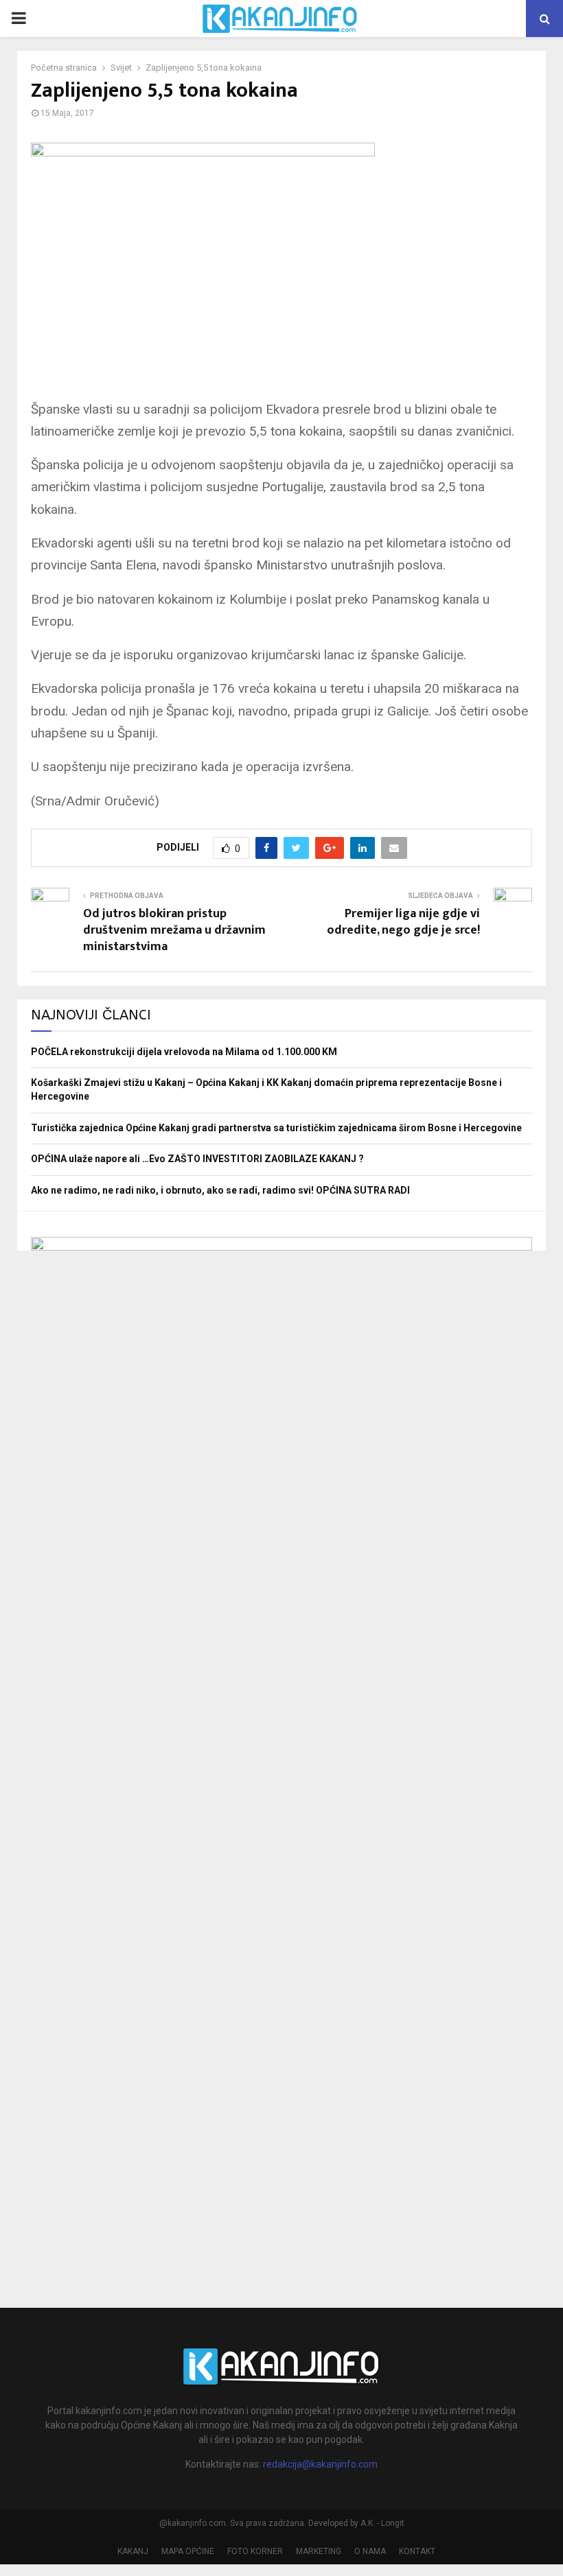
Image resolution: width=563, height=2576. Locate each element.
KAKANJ (133, 2551)
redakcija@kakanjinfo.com (320, 2464)
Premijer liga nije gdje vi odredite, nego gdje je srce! (403, 922)
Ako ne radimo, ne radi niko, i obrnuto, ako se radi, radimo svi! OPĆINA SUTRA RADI (220, 1190)
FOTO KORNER (255, 2551)
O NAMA (370, 2551)
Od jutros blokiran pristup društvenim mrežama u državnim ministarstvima (174, 930)
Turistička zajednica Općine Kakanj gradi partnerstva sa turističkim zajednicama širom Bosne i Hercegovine (276, 1128)
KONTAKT (417, 2551)
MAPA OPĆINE (188, 2551)
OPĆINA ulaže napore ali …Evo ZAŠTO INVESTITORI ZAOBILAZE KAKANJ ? (197, 1159)
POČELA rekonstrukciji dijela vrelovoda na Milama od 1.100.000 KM (184, 1052)
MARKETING (319, 2551)
